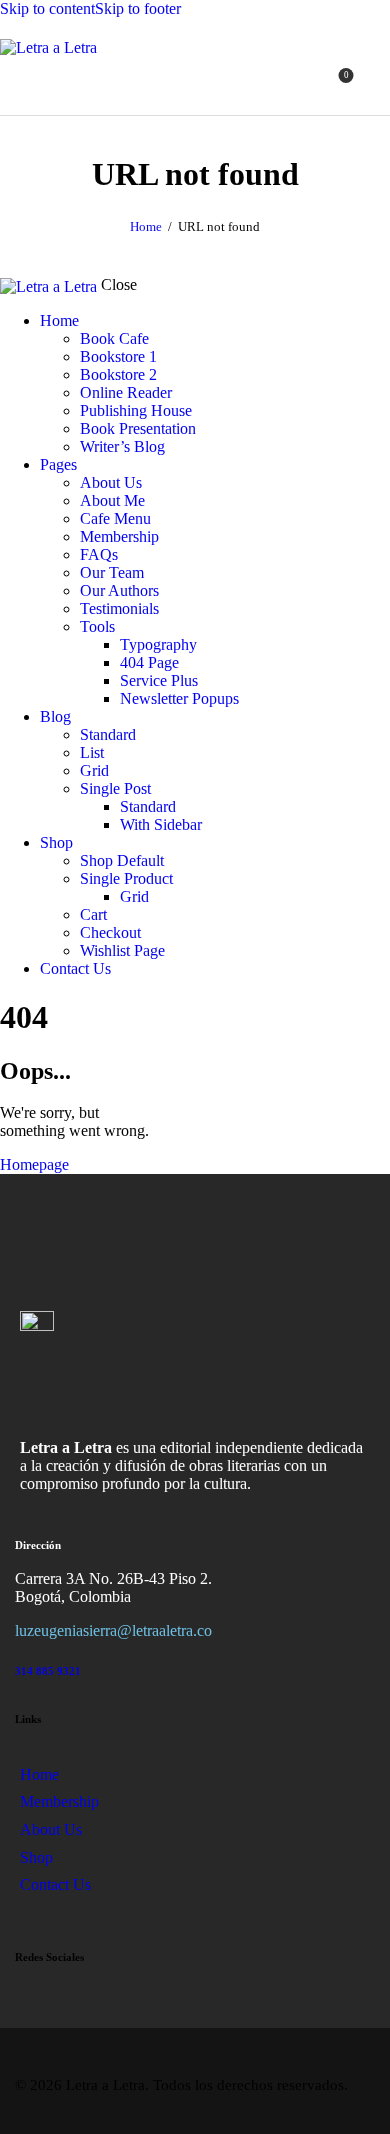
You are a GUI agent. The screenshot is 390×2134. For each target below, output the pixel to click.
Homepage (34, 1164)
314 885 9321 (48, 1671)
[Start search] (378, 82)
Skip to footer (138, 8)
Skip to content (47, 8)
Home (146, 226)
